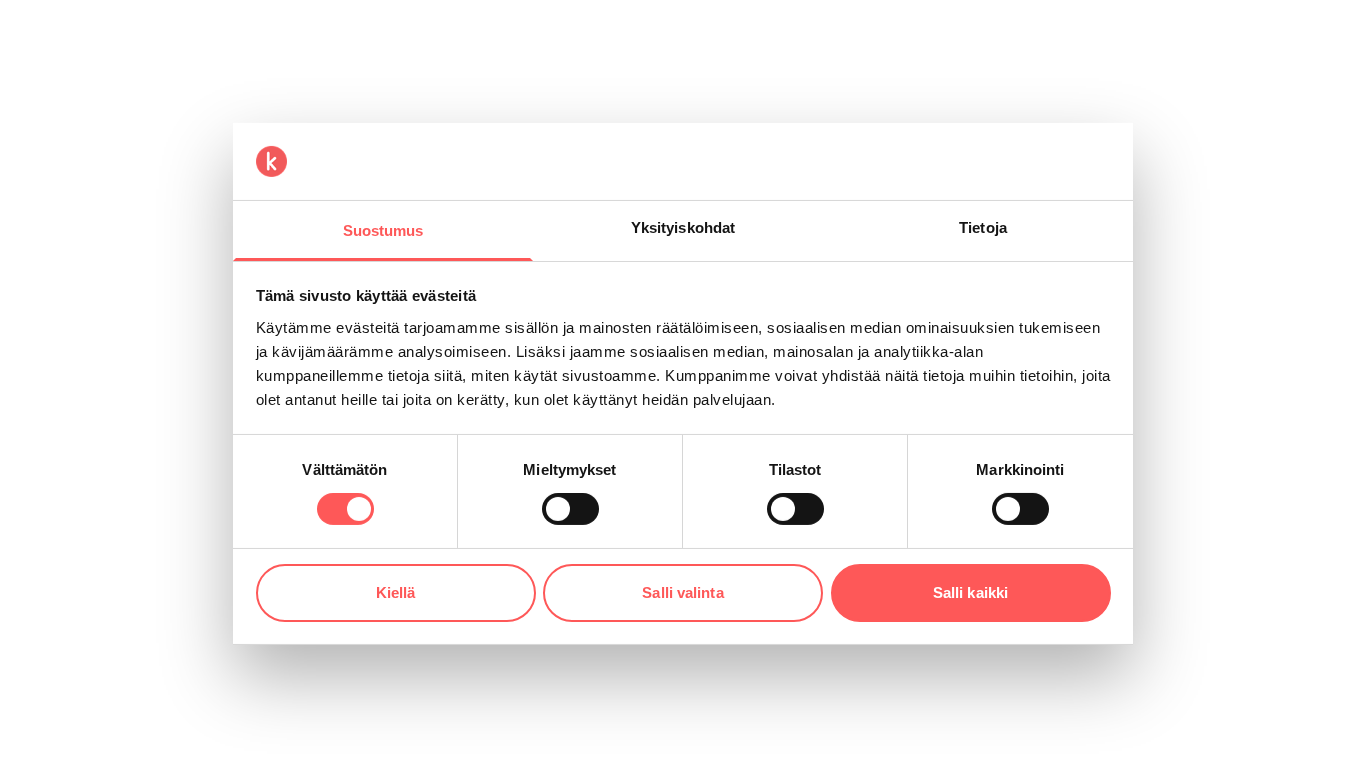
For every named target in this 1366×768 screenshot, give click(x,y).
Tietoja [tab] (983, 227)
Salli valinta (682, 592)
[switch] (570, 509)
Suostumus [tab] (383, 230)
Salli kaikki (970, 592)
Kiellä (396, 592)
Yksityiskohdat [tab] (683, 227)
